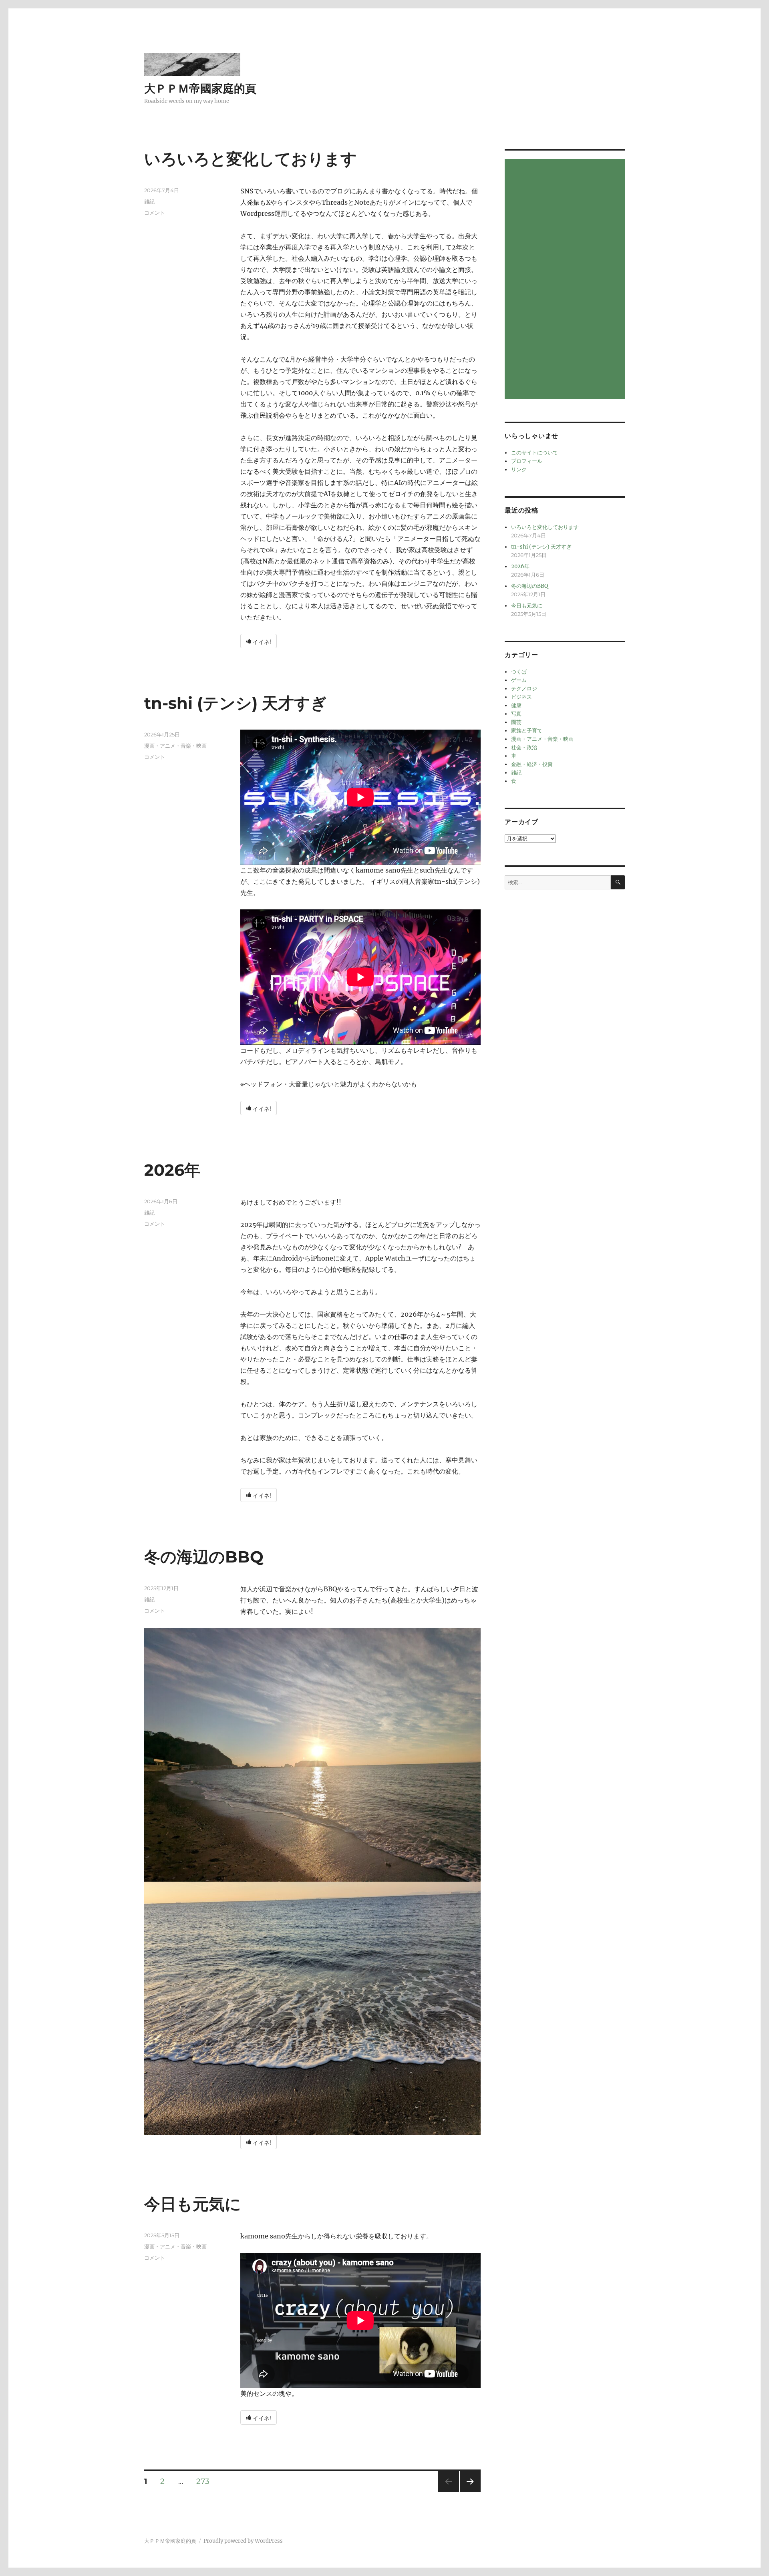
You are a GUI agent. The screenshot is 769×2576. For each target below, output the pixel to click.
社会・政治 (524, 747)
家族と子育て (527, 731)
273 (203, 2482)
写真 (516, 714)
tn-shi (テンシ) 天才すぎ (236, 703)
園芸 (516, 722)
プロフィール (527, 461)
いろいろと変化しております (251, 159)
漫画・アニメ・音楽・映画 (175, 746)
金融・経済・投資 (532, 764)
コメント (155, 213)
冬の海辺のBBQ (204, 1557)
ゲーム (519, 680)
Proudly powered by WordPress (243, 2541)
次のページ (468, 2492)
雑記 (149, 201)
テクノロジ (524, 689)
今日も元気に (193, 2204)
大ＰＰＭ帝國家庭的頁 (200, 88)
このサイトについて (534, 453)
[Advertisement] (566, 280)
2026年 (172, 1170)
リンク (519, 470)
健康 (516, 705)
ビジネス (521, 697)
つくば (519, 672)
